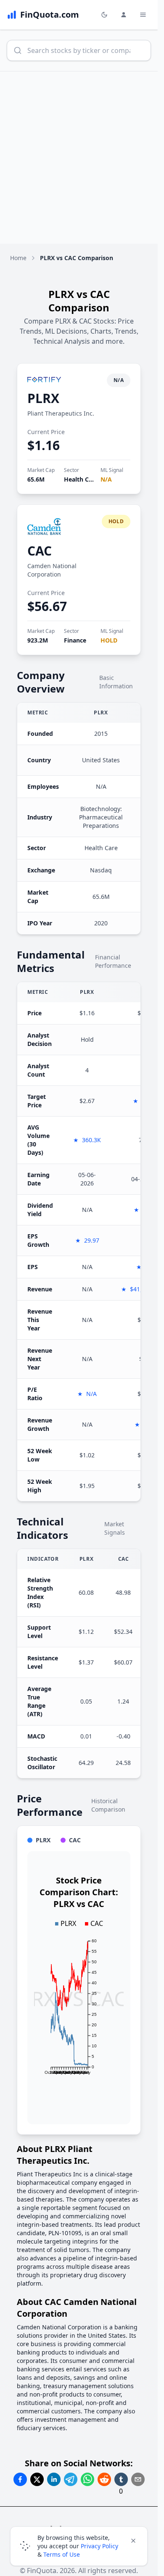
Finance (75, 640)
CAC (40, 551)
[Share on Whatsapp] (87, 2479)
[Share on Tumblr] (121, 2479)
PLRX (43, 398)
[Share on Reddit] (104, 2479)
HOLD (109, 640)
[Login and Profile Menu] (124, 15)
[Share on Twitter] (37, 2479)
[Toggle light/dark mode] (104, 15)
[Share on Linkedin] (54, 2479)
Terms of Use (62, 2554)
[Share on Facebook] (20, 2479)
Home (18, 258)
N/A (106, 479)
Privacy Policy (99, 2546)
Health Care (81, 479)
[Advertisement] (82, 158)
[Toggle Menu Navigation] (143, 15)
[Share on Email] (138, 2479)
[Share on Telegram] (71, 2479)
